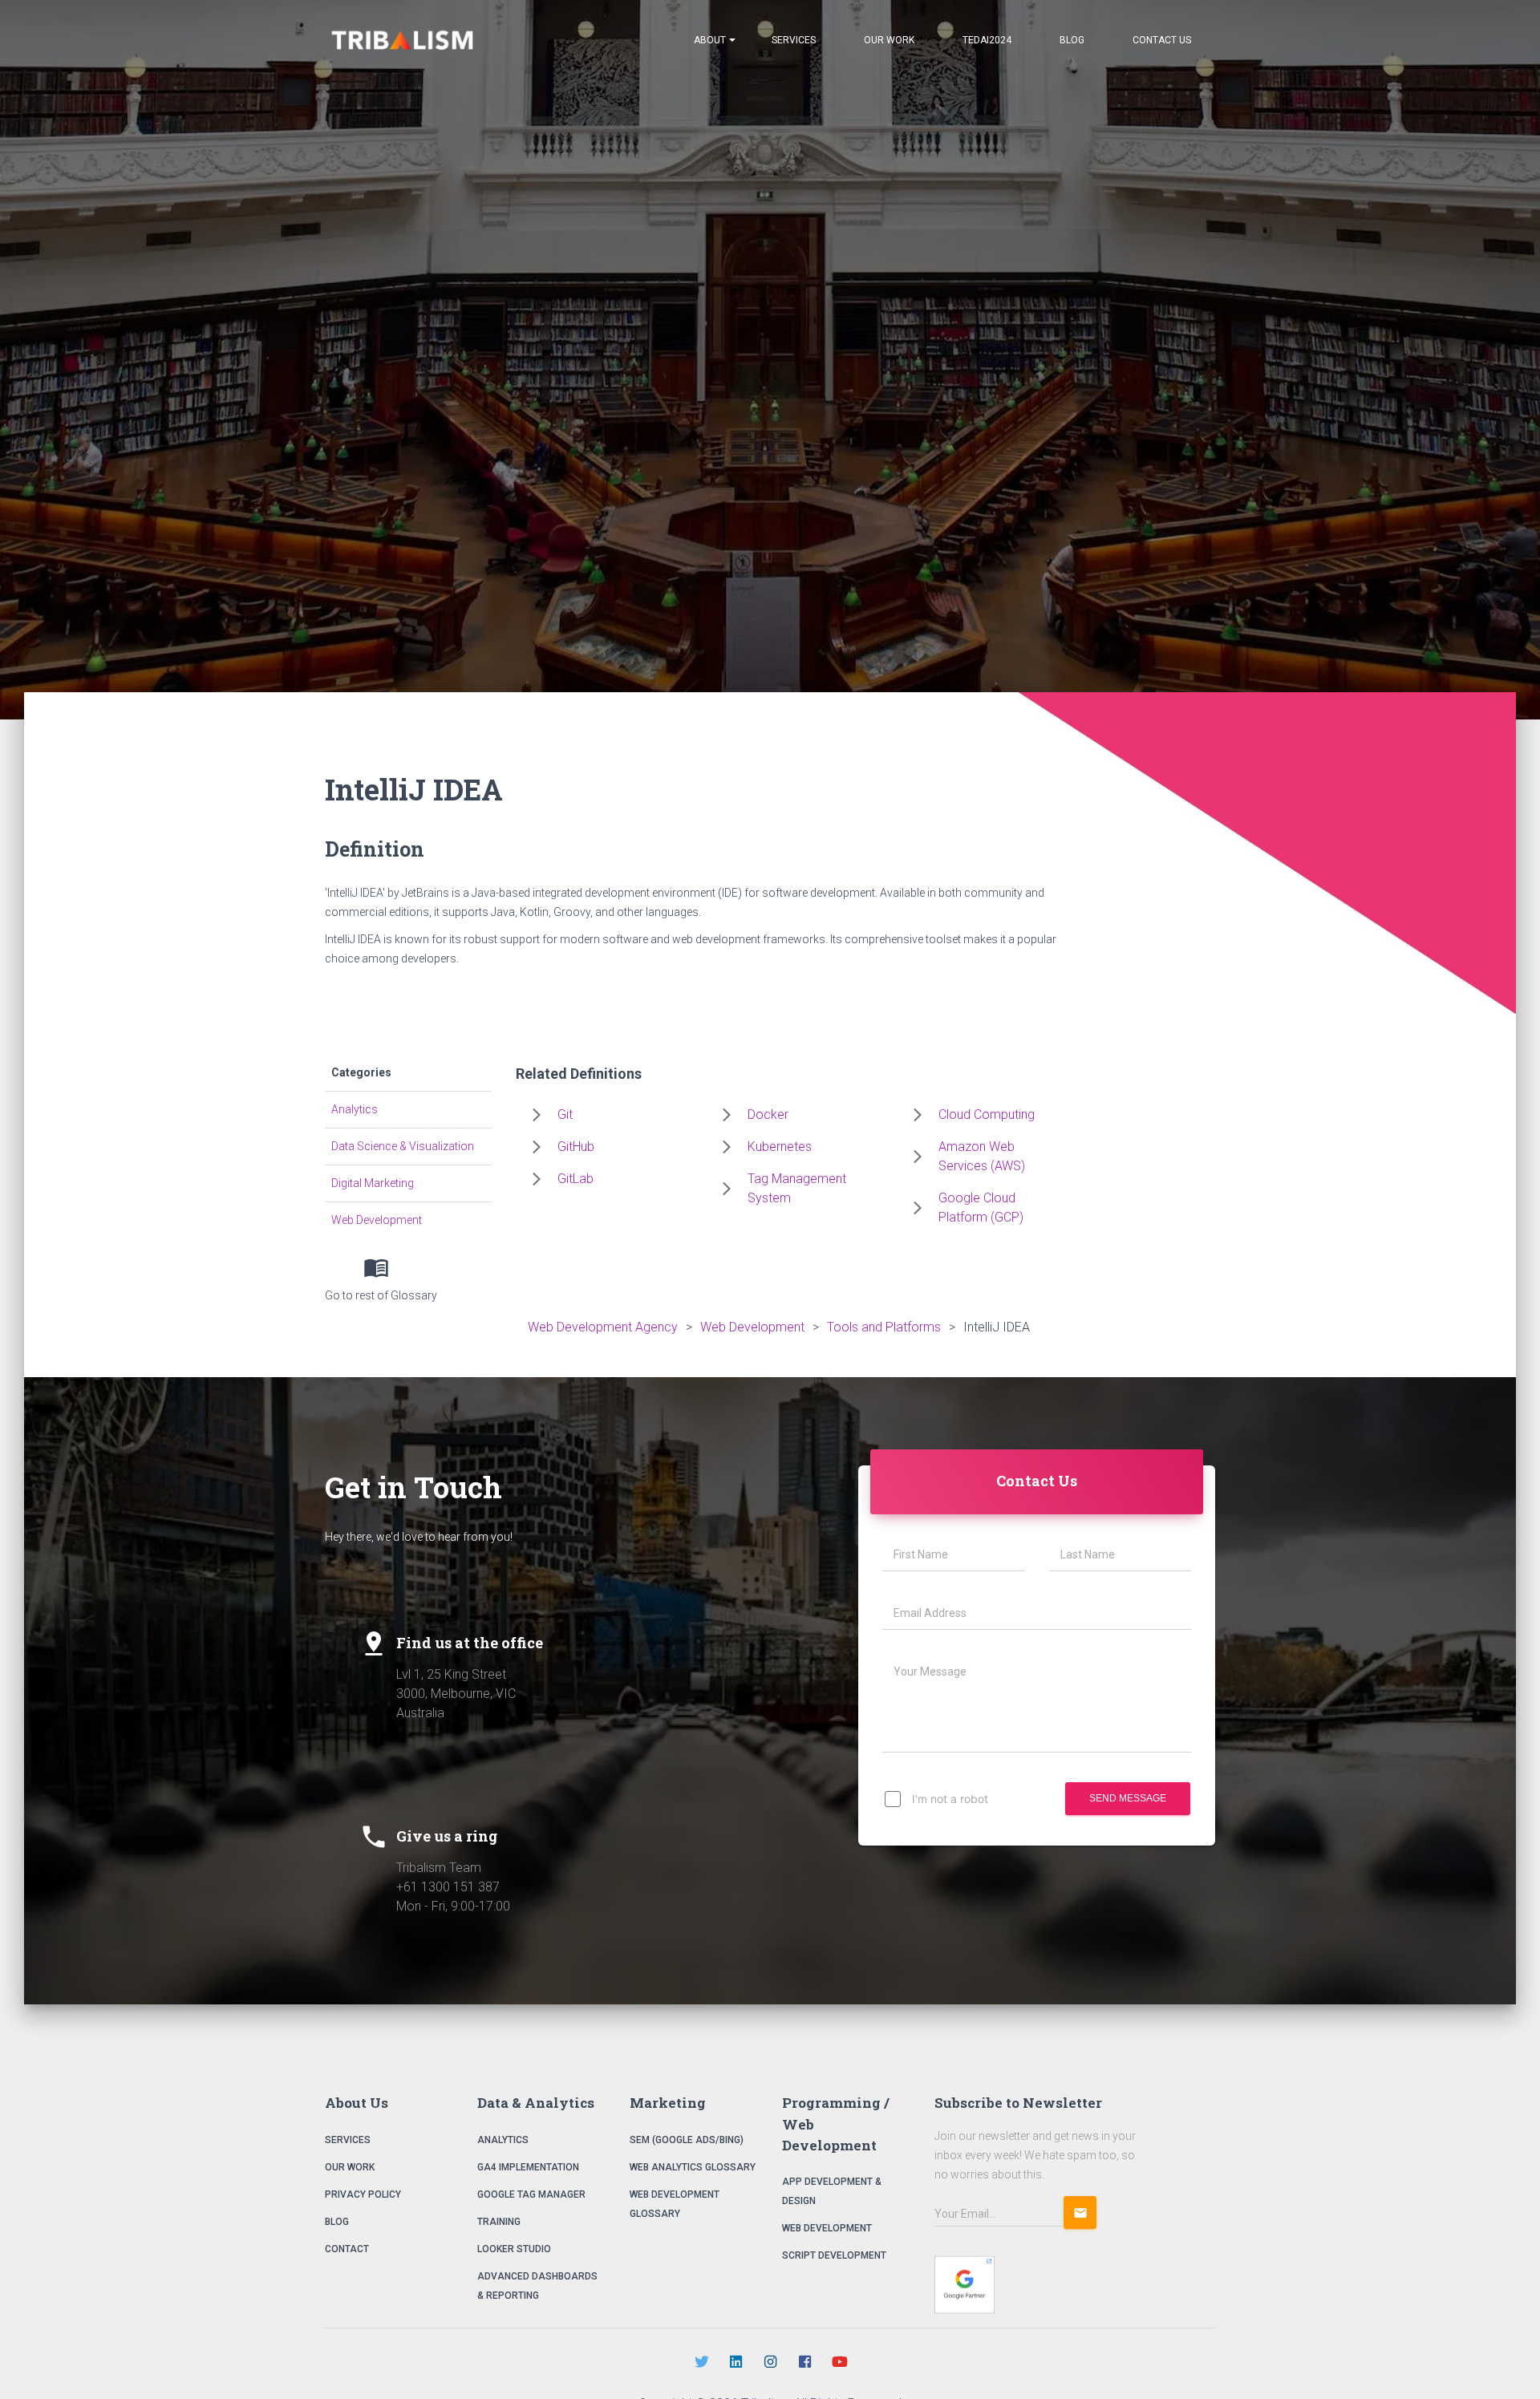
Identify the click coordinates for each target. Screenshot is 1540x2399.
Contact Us (1162, 40)
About (710, 40)
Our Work (889, 40)
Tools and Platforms (884, 1327)
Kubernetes (780, 1147)
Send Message (1128, 1798)
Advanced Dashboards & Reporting (537, 2286)
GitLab (575, 1179)
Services (794, 40)
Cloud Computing (987, 1114)
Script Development (834, 2255)
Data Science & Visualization (403, 1146)
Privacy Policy (363, 2194)
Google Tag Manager (531, 2194)
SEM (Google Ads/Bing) (687, 2140)
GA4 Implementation (528, 2167)
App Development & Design (832, 2191)
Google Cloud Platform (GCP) (981, 1208)
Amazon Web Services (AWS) (982, 1156)
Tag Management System (797, 1188)
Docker (768, 1114)
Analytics (355, 1109)
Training (499, 2222)
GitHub (576, 1147)
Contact (347, 2249)
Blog (1072, 40)
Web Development (377, 1220)
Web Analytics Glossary (693, 2167)
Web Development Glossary (675, 2204)
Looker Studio (514, 2249)
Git (565, 1114)
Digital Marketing (373, 1183)
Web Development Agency (603, 1327)
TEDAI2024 (987, 40)
